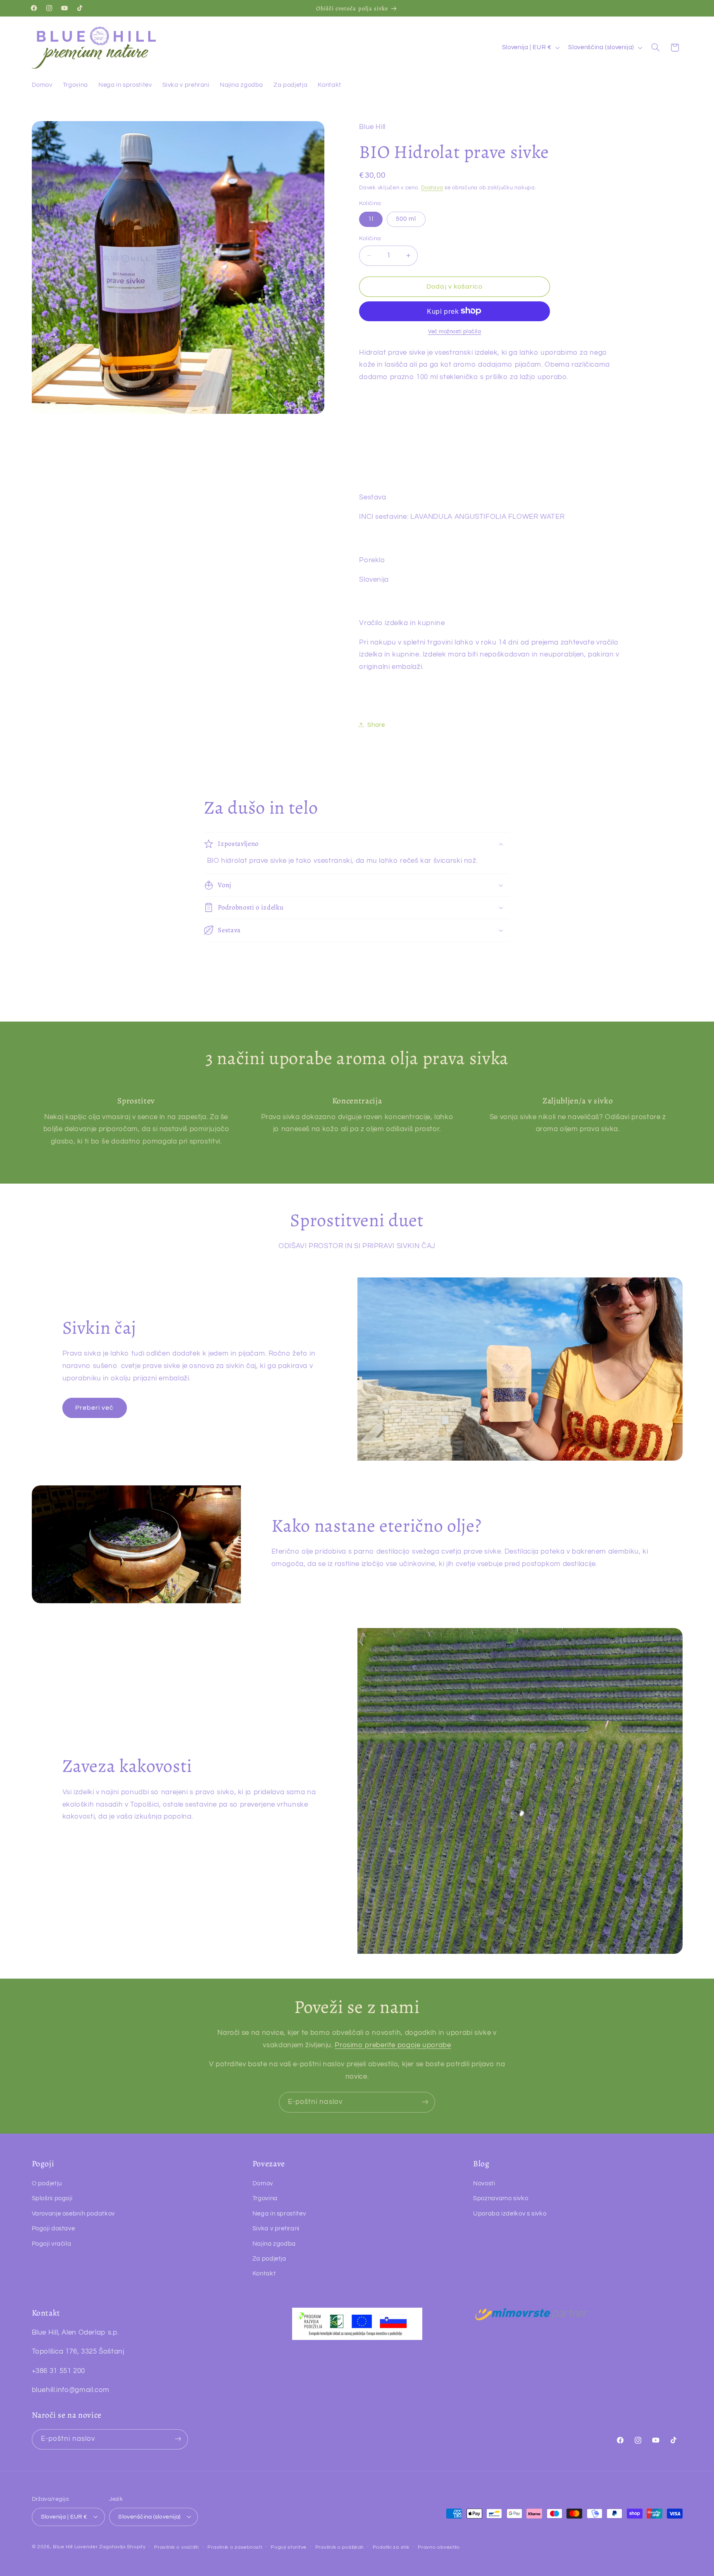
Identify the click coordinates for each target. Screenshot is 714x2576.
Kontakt (264, 2274)
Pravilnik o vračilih (177, 2547)
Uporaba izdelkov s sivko (510, 2214)
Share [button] (376, 725)
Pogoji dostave (54, 2229)
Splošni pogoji (52, 2199)
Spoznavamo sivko (501, 2199)
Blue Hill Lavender (75, 2546)
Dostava (432, 188)
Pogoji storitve (289, 2547)
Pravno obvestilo (439, 2547)
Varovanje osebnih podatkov (73, 2214)
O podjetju (47, 2183)
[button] (655, 48)
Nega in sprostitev (279, 2214)
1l (371, 218)
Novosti (484, 2183)
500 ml (406, 218)
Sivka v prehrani (276, 2229)
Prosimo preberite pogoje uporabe (393, 2045)
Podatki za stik (391, 2547)
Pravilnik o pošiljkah (340, 2547)
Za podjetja (269, 2259)
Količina (370, 239)
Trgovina (265, 2199)
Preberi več (95, 1408)
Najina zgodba (274, 2244)
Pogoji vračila (52, 2244)
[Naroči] (425, 2102)
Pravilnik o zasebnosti (235, 2547)
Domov (263, 2183)
